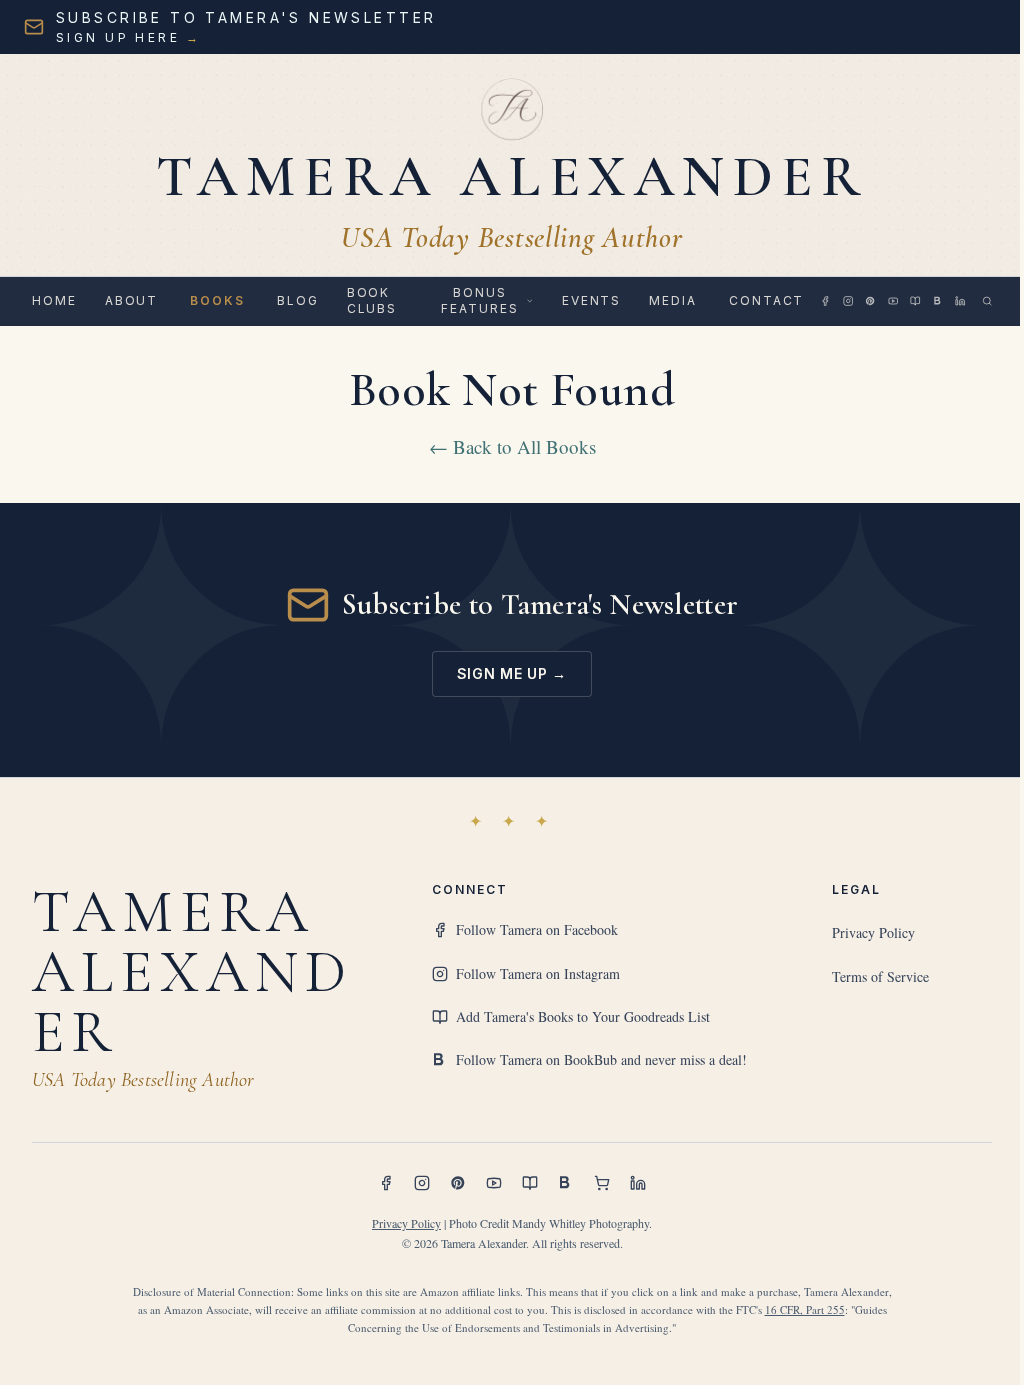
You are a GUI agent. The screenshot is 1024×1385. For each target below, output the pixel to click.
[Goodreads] (915, 301)
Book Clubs (372, 300)
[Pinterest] (870, 301)
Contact (766, 300)
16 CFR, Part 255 (805, 1309)
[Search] (987, 301)
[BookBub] (938, 301)
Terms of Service (880, 976)
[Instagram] (848, 301)
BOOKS (217, 300)
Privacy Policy (873, 932)
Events (592, 300)
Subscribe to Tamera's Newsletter (540, 604)
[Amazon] (602, 1183)
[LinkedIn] (960, 301)
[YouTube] (893, 301)
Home (54, 300)
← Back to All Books (512, 446)
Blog (298, 300)
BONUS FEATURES (479, 300)
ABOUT (132, 300)
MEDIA (673, 300)
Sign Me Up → (512, 673)
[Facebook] (825, 301)
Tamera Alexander (192, 972)
